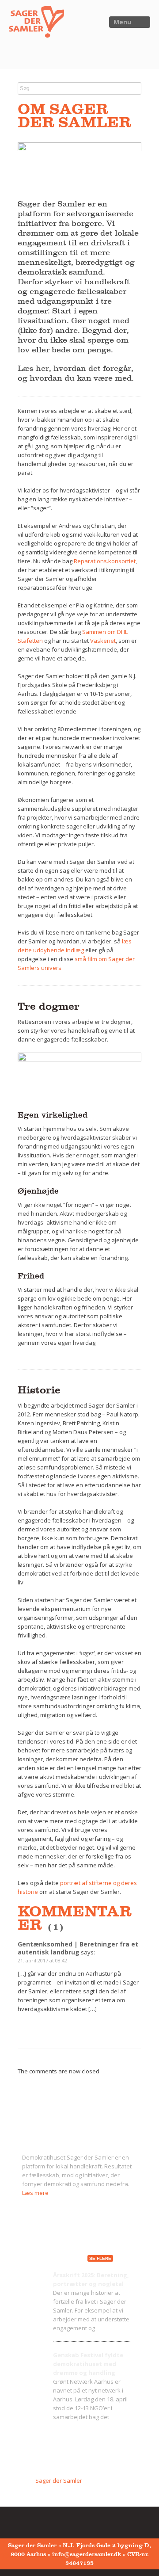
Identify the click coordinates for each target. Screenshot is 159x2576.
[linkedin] (67, 2522)
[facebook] (26, 2522)
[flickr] (39, 2522)
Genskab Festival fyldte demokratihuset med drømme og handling (88, 2364)
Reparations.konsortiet (105, 561)
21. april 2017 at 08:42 (42, 1960)
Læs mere (35, 2193)
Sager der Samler (59, 2481)
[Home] (32, 24)
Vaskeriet (103, 641)
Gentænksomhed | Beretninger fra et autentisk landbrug (78, 1948)
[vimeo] (53, 2522)
